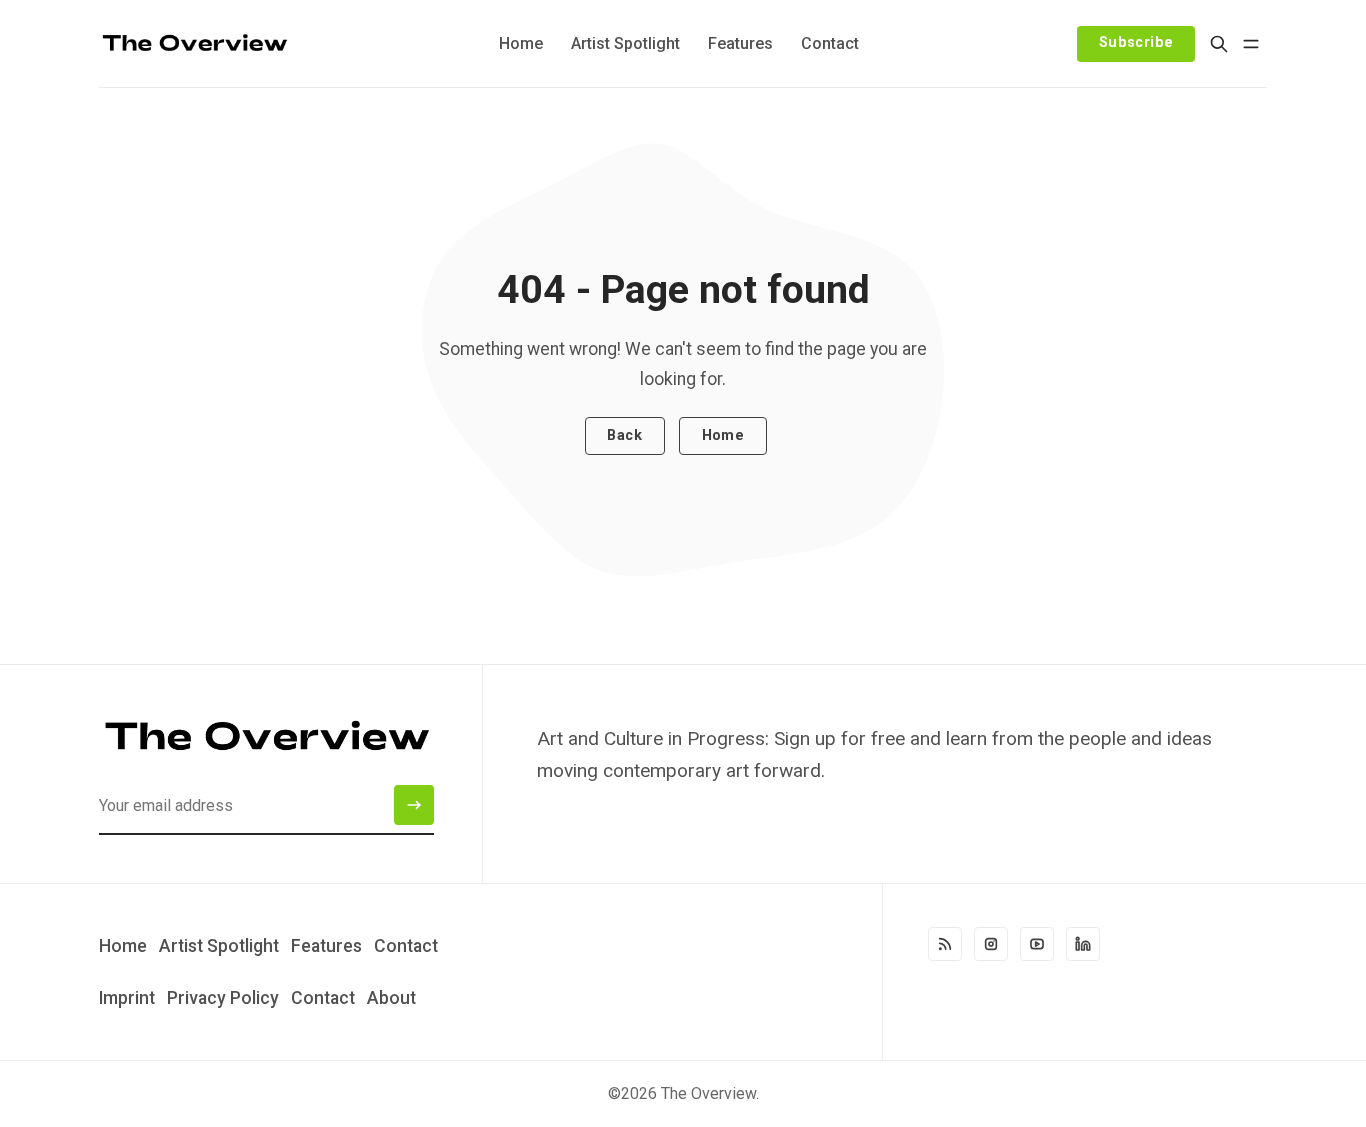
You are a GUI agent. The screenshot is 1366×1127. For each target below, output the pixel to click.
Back (624, 435)
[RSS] (945, 944)
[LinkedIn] (1083, 944)
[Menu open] (1251, 44)
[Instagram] (991, 944)
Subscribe (1136, 42)
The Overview (708, 1093)
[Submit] (414, 805)
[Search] (1219, 44)
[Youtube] (1037, 944)
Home (723, 435)
